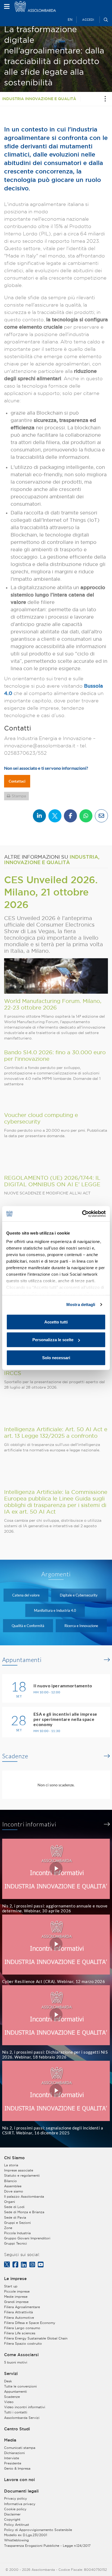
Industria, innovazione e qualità (52, 859)
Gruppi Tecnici (15, 2243)
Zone (8, 2228)
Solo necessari (56, 1357)
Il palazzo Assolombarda (24, 2196)
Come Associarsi (21, 2355)
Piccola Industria (17, 2233)
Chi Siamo (14, 2158)
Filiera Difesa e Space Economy (30, 2323)
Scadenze (15, 1756)
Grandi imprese (16, 2302)
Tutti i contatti (16, 2412)
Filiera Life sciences (20, 2333)
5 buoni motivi (16, 2362)
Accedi (88, 20)
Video (9, 2402)
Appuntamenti (22, 1660)
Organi (10, 2202)
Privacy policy (15, 2498)
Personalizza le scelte (53, 1340)
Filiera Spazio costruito (23, 2343)
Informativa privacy (20, 2504)
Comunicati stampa (20, 2448)
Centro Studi (17, 2429)
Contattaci (17, 781)
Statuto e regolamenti (22, 2175)
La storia (11, 2165)
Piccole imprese (17, 2291)
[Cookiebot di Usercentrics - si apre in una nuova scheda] (82, 1214)
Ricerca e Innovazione (81, 1626)
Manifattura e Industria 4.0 (55, 1610)
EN (70, 20)
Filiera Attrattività (18, 2312)
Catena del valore (26, 1595)
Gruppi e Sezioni (17, 2223)
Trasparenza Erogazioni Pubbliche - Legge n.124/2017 (47, 2546)
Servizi (11, 2374)
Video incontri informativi (25, 2407)
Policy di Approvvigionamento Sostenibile (38, 2530)
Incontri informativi (29, 1824)
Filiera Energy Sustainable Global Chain (36, 2338)
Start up (11, 2286)
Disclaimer (12, 2514)
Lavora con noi (19, 2480)
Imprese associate (19, 2170)
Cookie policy (15, 2509)
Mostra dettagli (81, 1305)
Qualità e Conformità (28, 1626)
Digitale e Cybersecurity (79, 1595)
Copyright (12, 2519)
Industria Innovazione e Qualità (39, 99)
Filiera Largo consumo (22, 2328)
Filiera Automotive (19, 2318)
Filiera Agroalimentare (22, 2307)
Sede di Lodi (14, 2207)
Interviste (12, 2458)
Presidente (13, 2463)
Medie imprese (16, 2297)
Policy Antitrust (17, 2525)
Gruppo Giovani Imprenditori (27, 2238)
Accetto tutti (56, 1322)
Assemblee (13, 2186)
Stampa (19, 796)
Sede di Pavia (15, 2217)
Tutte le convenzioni (20, 2386)
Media (10, 2440)
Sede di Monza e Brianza (24, 2212)
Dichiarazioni (14, 2453)
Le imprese (15, 2279)
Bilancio (10, 2181)
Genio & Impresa (17, 2468)
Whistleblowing (16, 2540)
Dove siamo (14, 2191)
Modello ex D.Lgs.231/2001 (26, 2535)
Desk (8, 2381)
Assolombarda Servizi (22, 2418)
